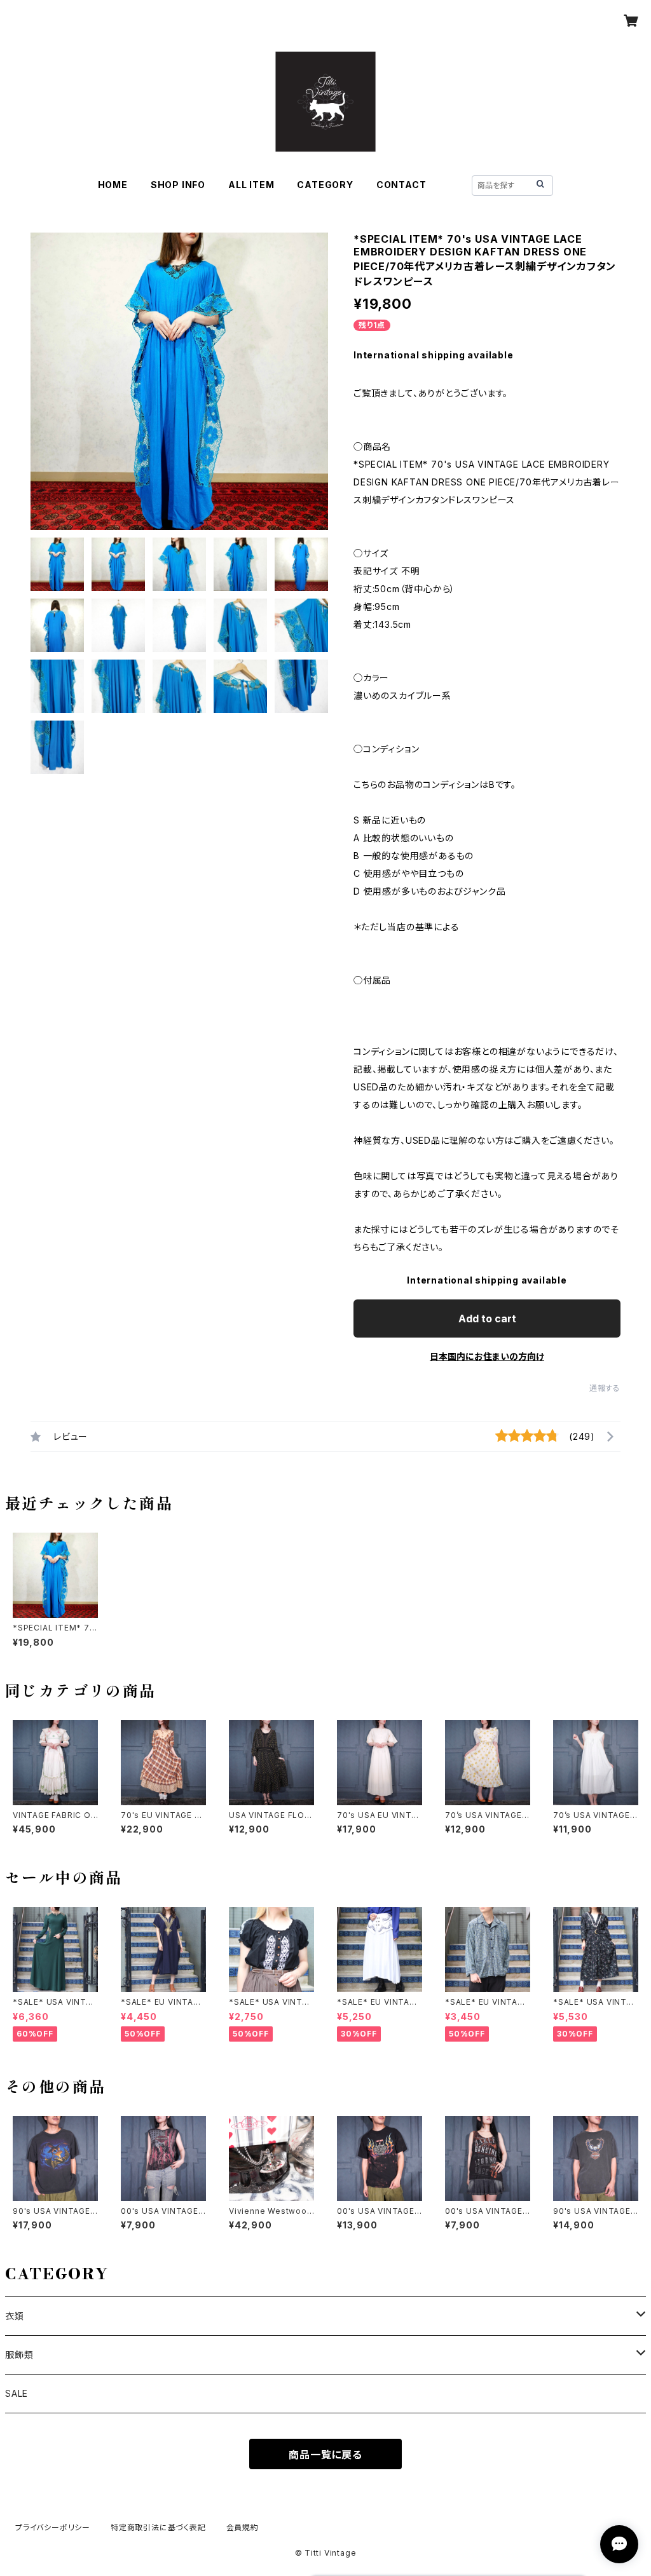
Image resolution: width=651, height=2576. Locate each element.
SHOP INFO (178, 185)
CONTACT (401, 185)
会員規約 (243, 2527)
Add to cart (487, 1319)
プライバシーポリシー (53, 2527)
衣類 (15, 2316)
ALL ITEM (251, 185)
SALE (17, 2393)
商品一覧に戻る (325, 2455)
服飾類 (19, 2355)
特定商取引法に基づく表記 (158, 2527)
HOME (113, 185)
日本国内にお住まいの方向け (487, 1356)
